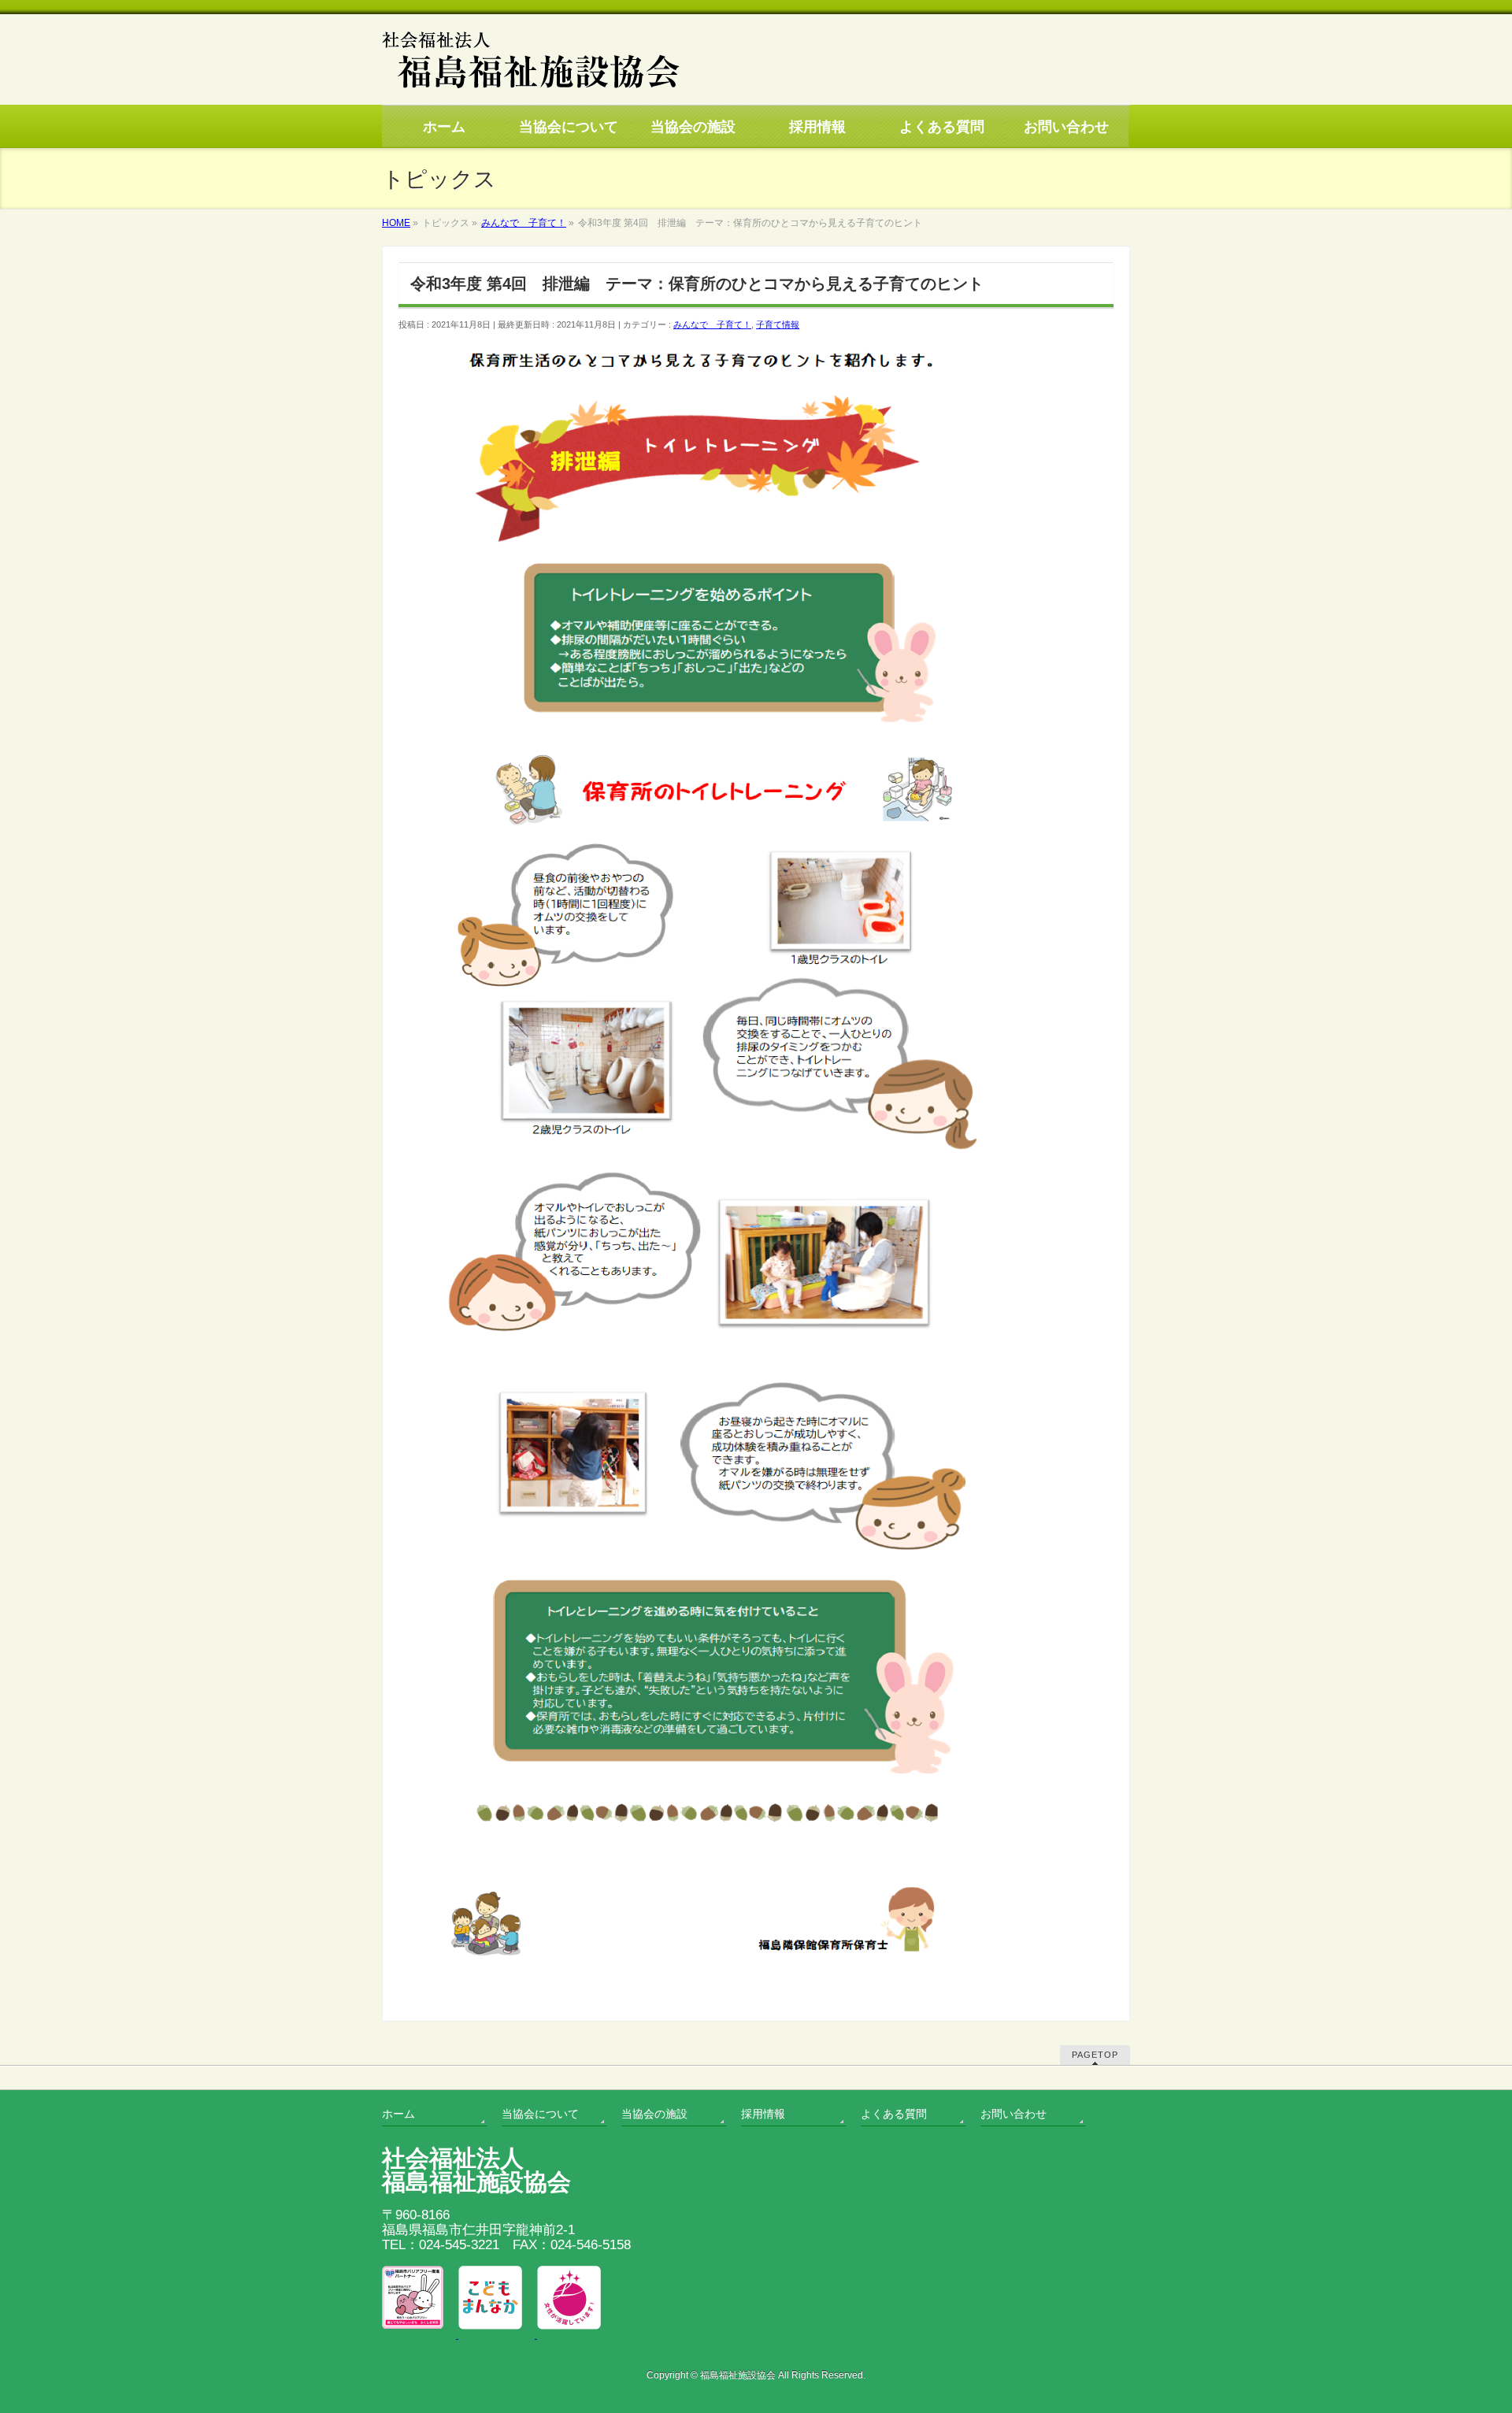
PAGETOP (1095, 2055)
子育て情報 (778, 324)
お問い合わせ (1014, 2114)
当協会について (540, 2114)
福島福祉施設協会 (738, 2375)
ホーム (398, 2114)
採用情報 (763, 2114)
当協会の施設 (654, 2114)
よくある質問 (894, 2114)
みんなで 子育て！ (712, 324)
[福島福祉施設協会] (531, 91)
